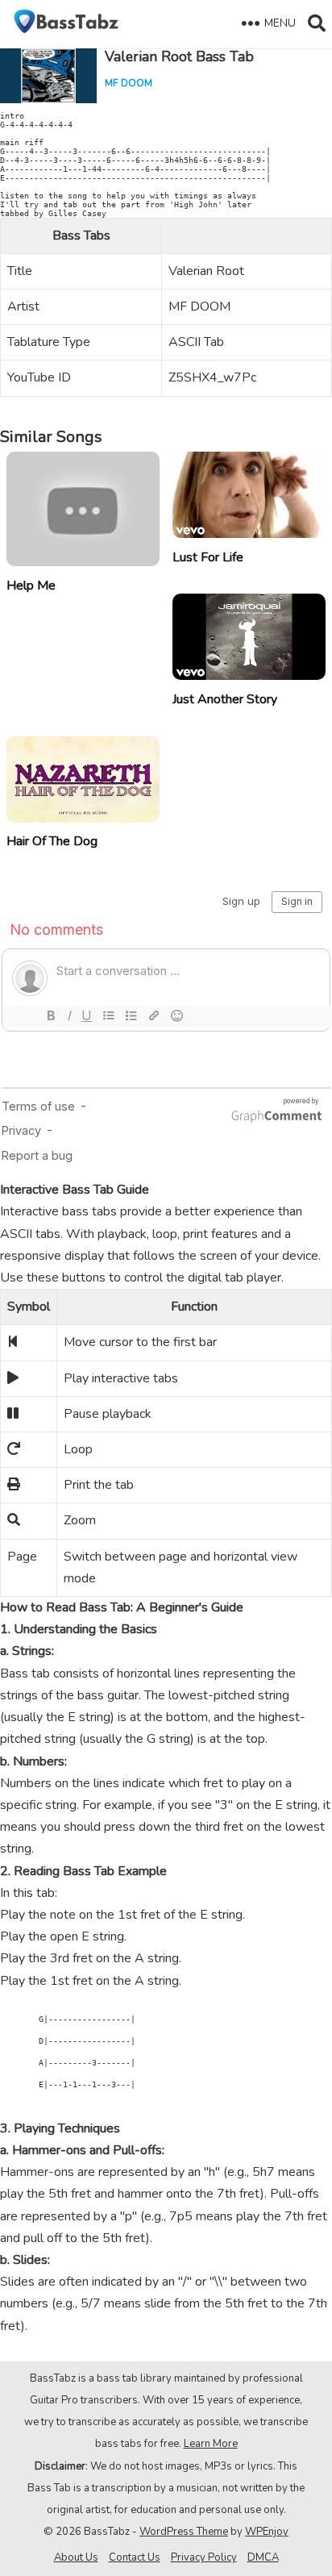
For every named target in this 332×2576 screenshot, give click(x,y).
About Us (76, 2557)
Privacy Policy (204, 2557)
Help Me (31, 586)
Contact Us (135, 2557)
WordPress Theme (184, 2532)
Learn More (211, 2444)
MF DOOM (129, 83)
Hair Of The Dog (52, 841)
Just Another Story (225, 699)
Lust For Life (208, 557)
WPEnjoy (267, 2532)
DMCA (263, 2557)
